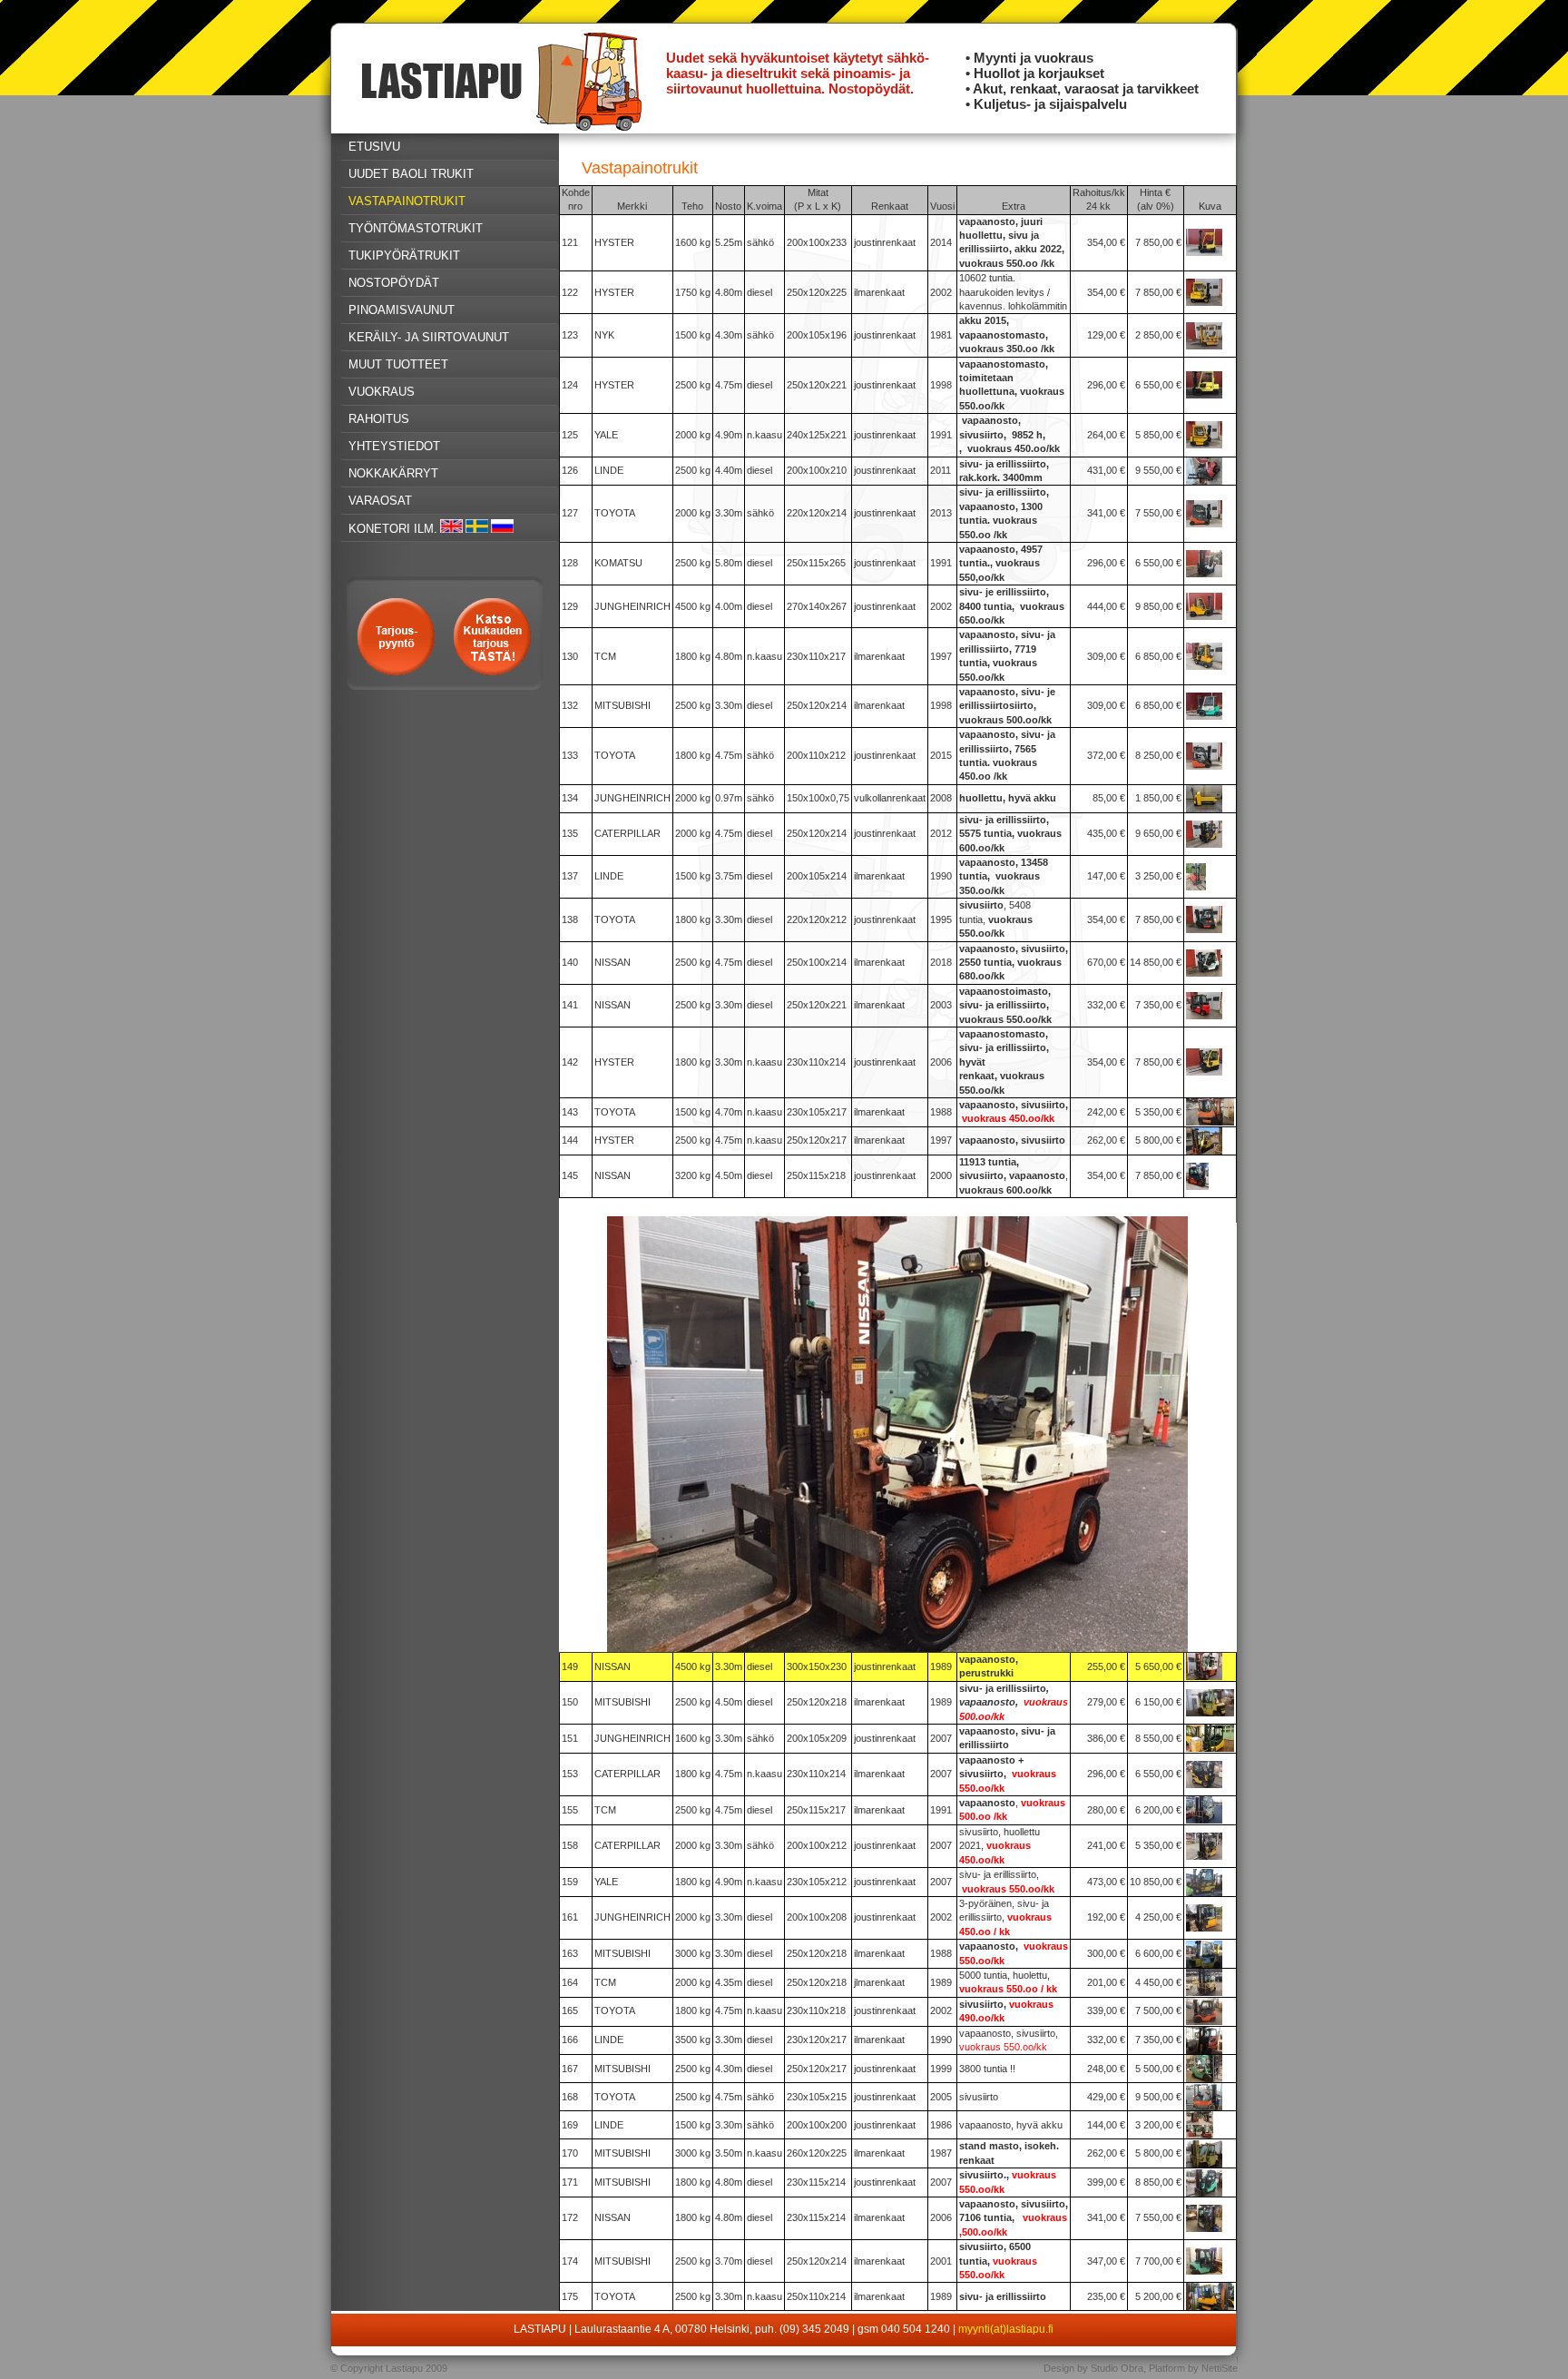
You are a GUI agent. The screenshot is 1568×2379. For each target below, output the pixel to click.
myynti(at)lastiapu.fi (1006, 2329)
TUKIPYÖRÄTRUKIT (404, 256)
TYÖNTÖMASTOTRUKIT (416, 228)
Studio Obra (1117, 2368)
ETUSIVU (374, 147)
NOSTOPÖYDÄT (394, 283)
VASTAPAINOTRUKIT (407, 201)
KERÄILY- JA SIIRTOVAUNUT (429, 337)
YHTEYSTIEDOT (394, 446)
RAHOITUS (379, 419)
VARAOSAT (380, 501)
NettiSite (1220, 2368)
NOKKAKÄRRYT (393, 473)
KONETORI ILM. (393, 529)
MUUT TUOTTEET (398, 364)
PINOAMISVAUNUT (402, 310)
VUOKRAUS (382, 392)
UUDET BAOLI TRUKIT (411, 174)
